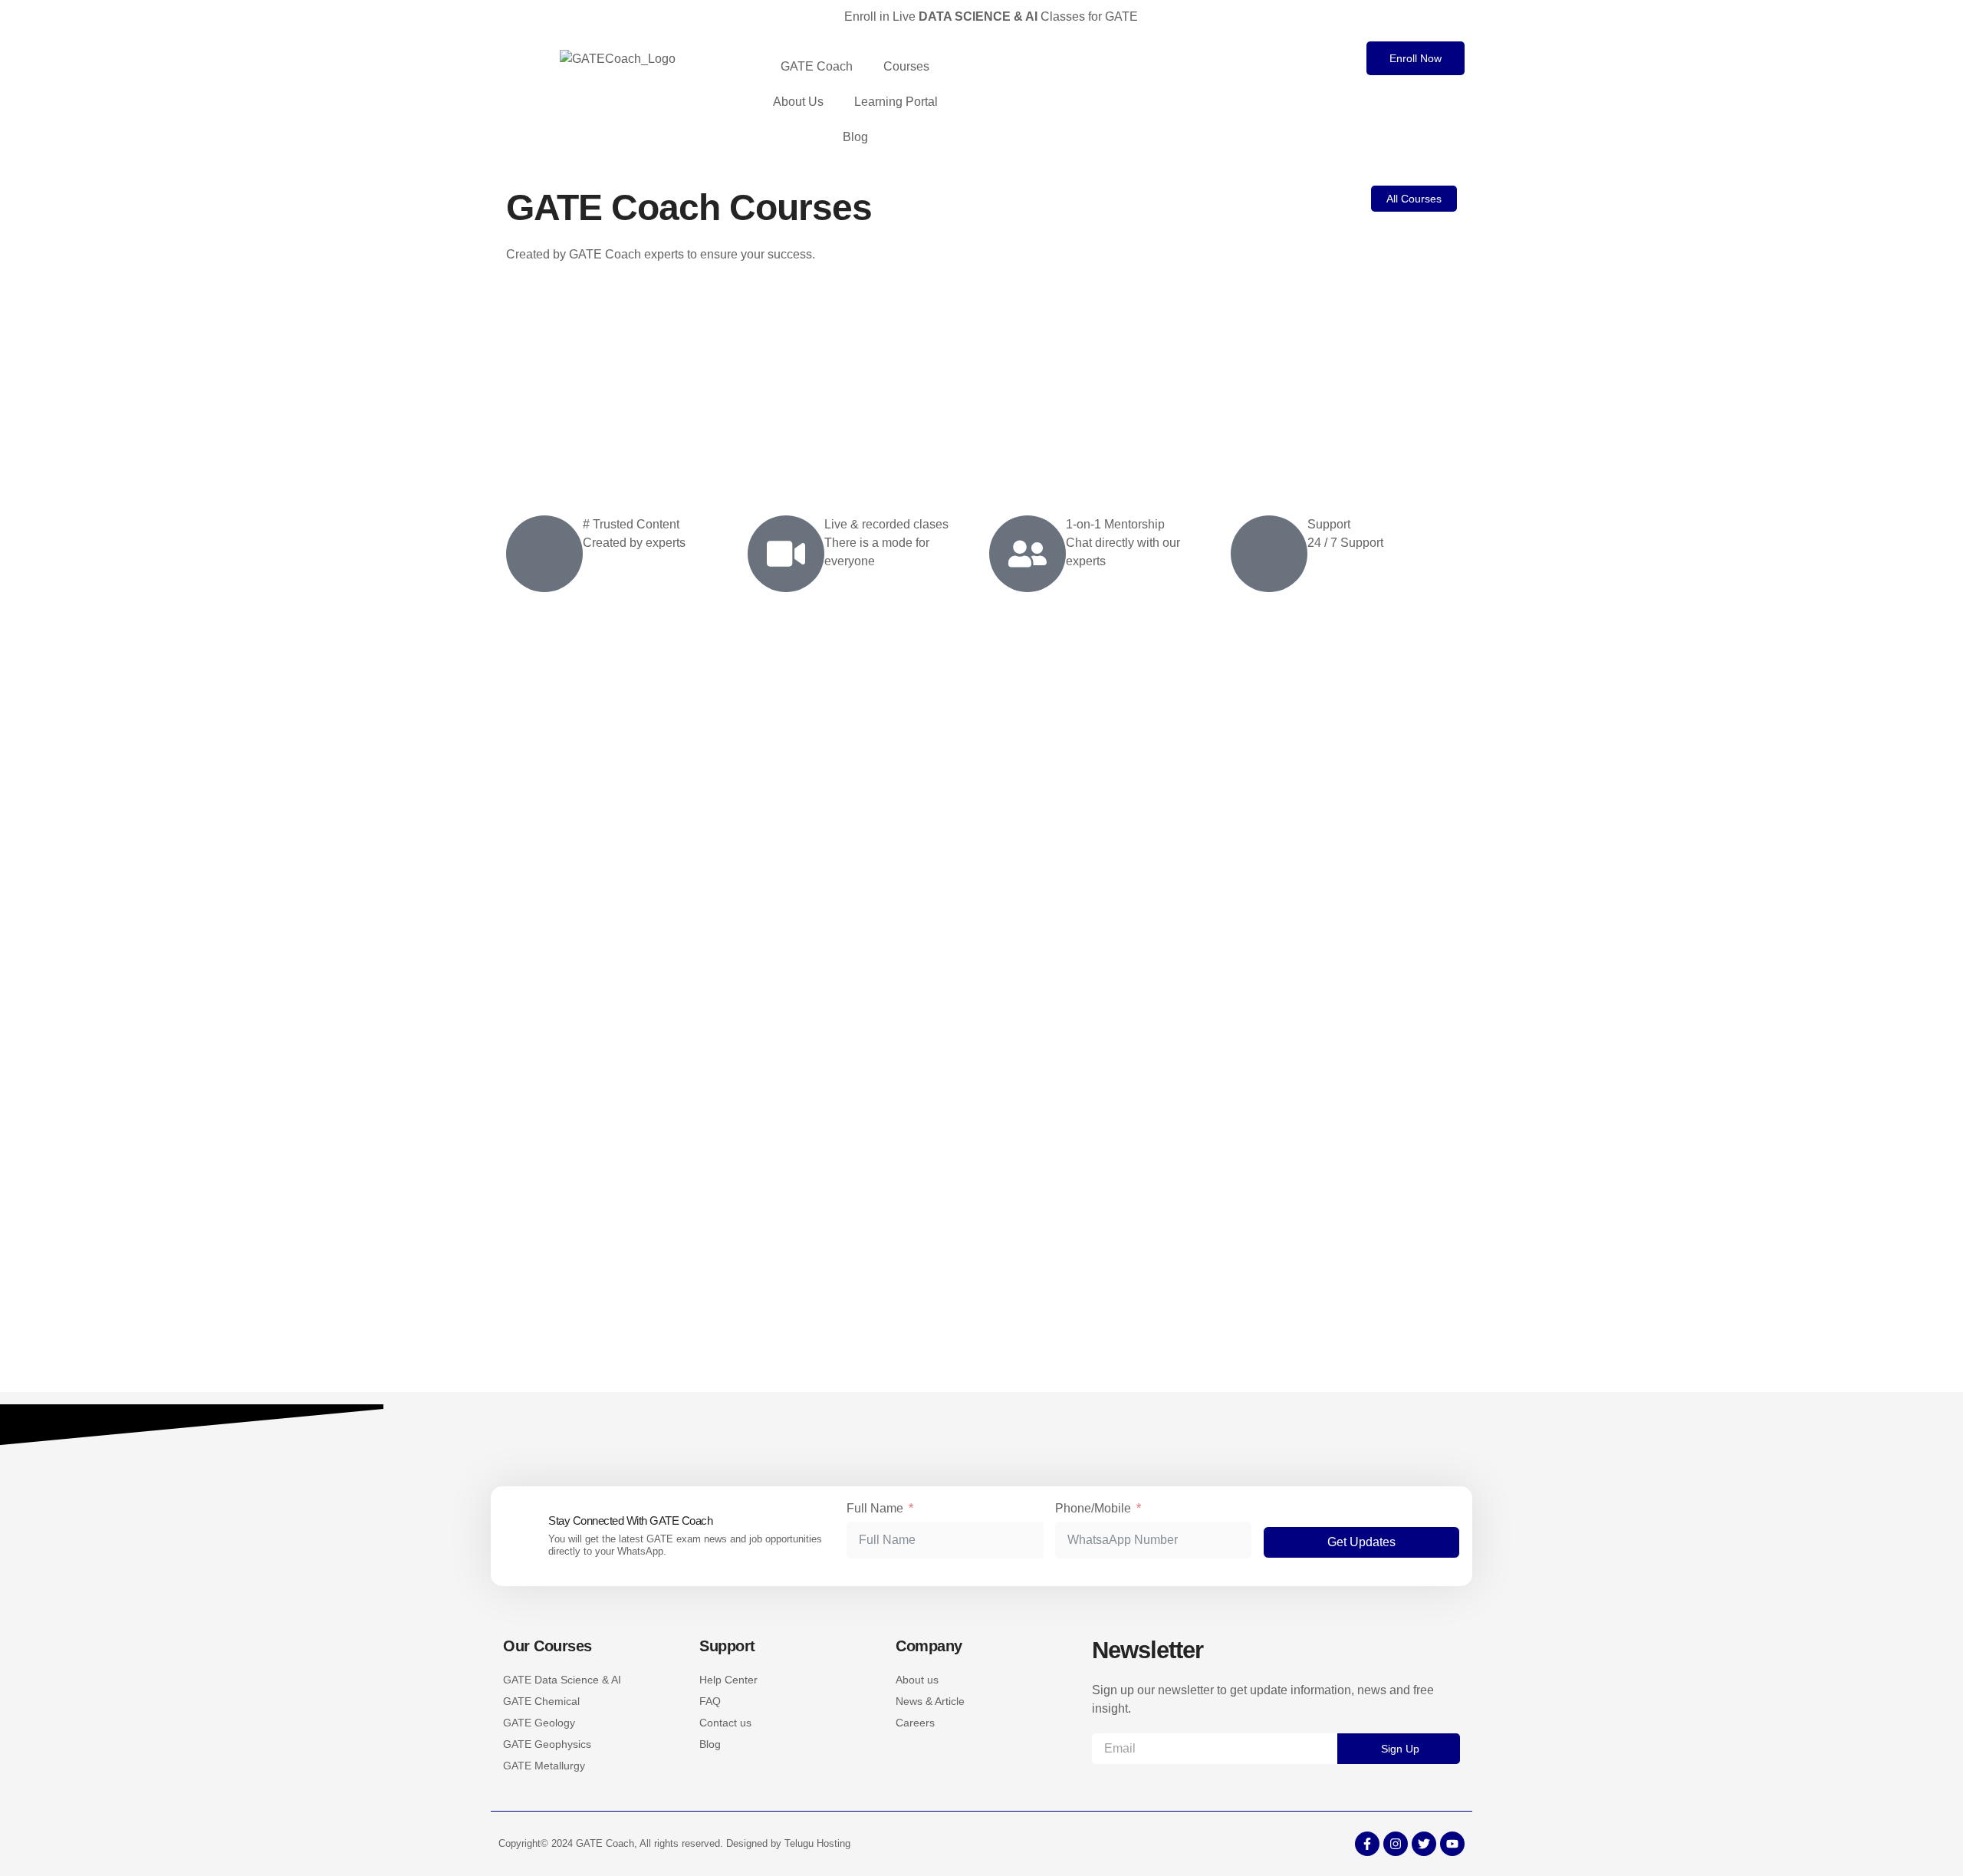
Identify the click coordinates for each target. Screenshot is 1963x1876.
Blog (855, 137)
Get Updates (1361, 1542)
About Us (798, 102)
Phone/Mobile (1093, 1508)
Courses (906, 66)
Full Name (875, 1508)
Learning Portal (896, 102)
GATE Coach (817, 66)
